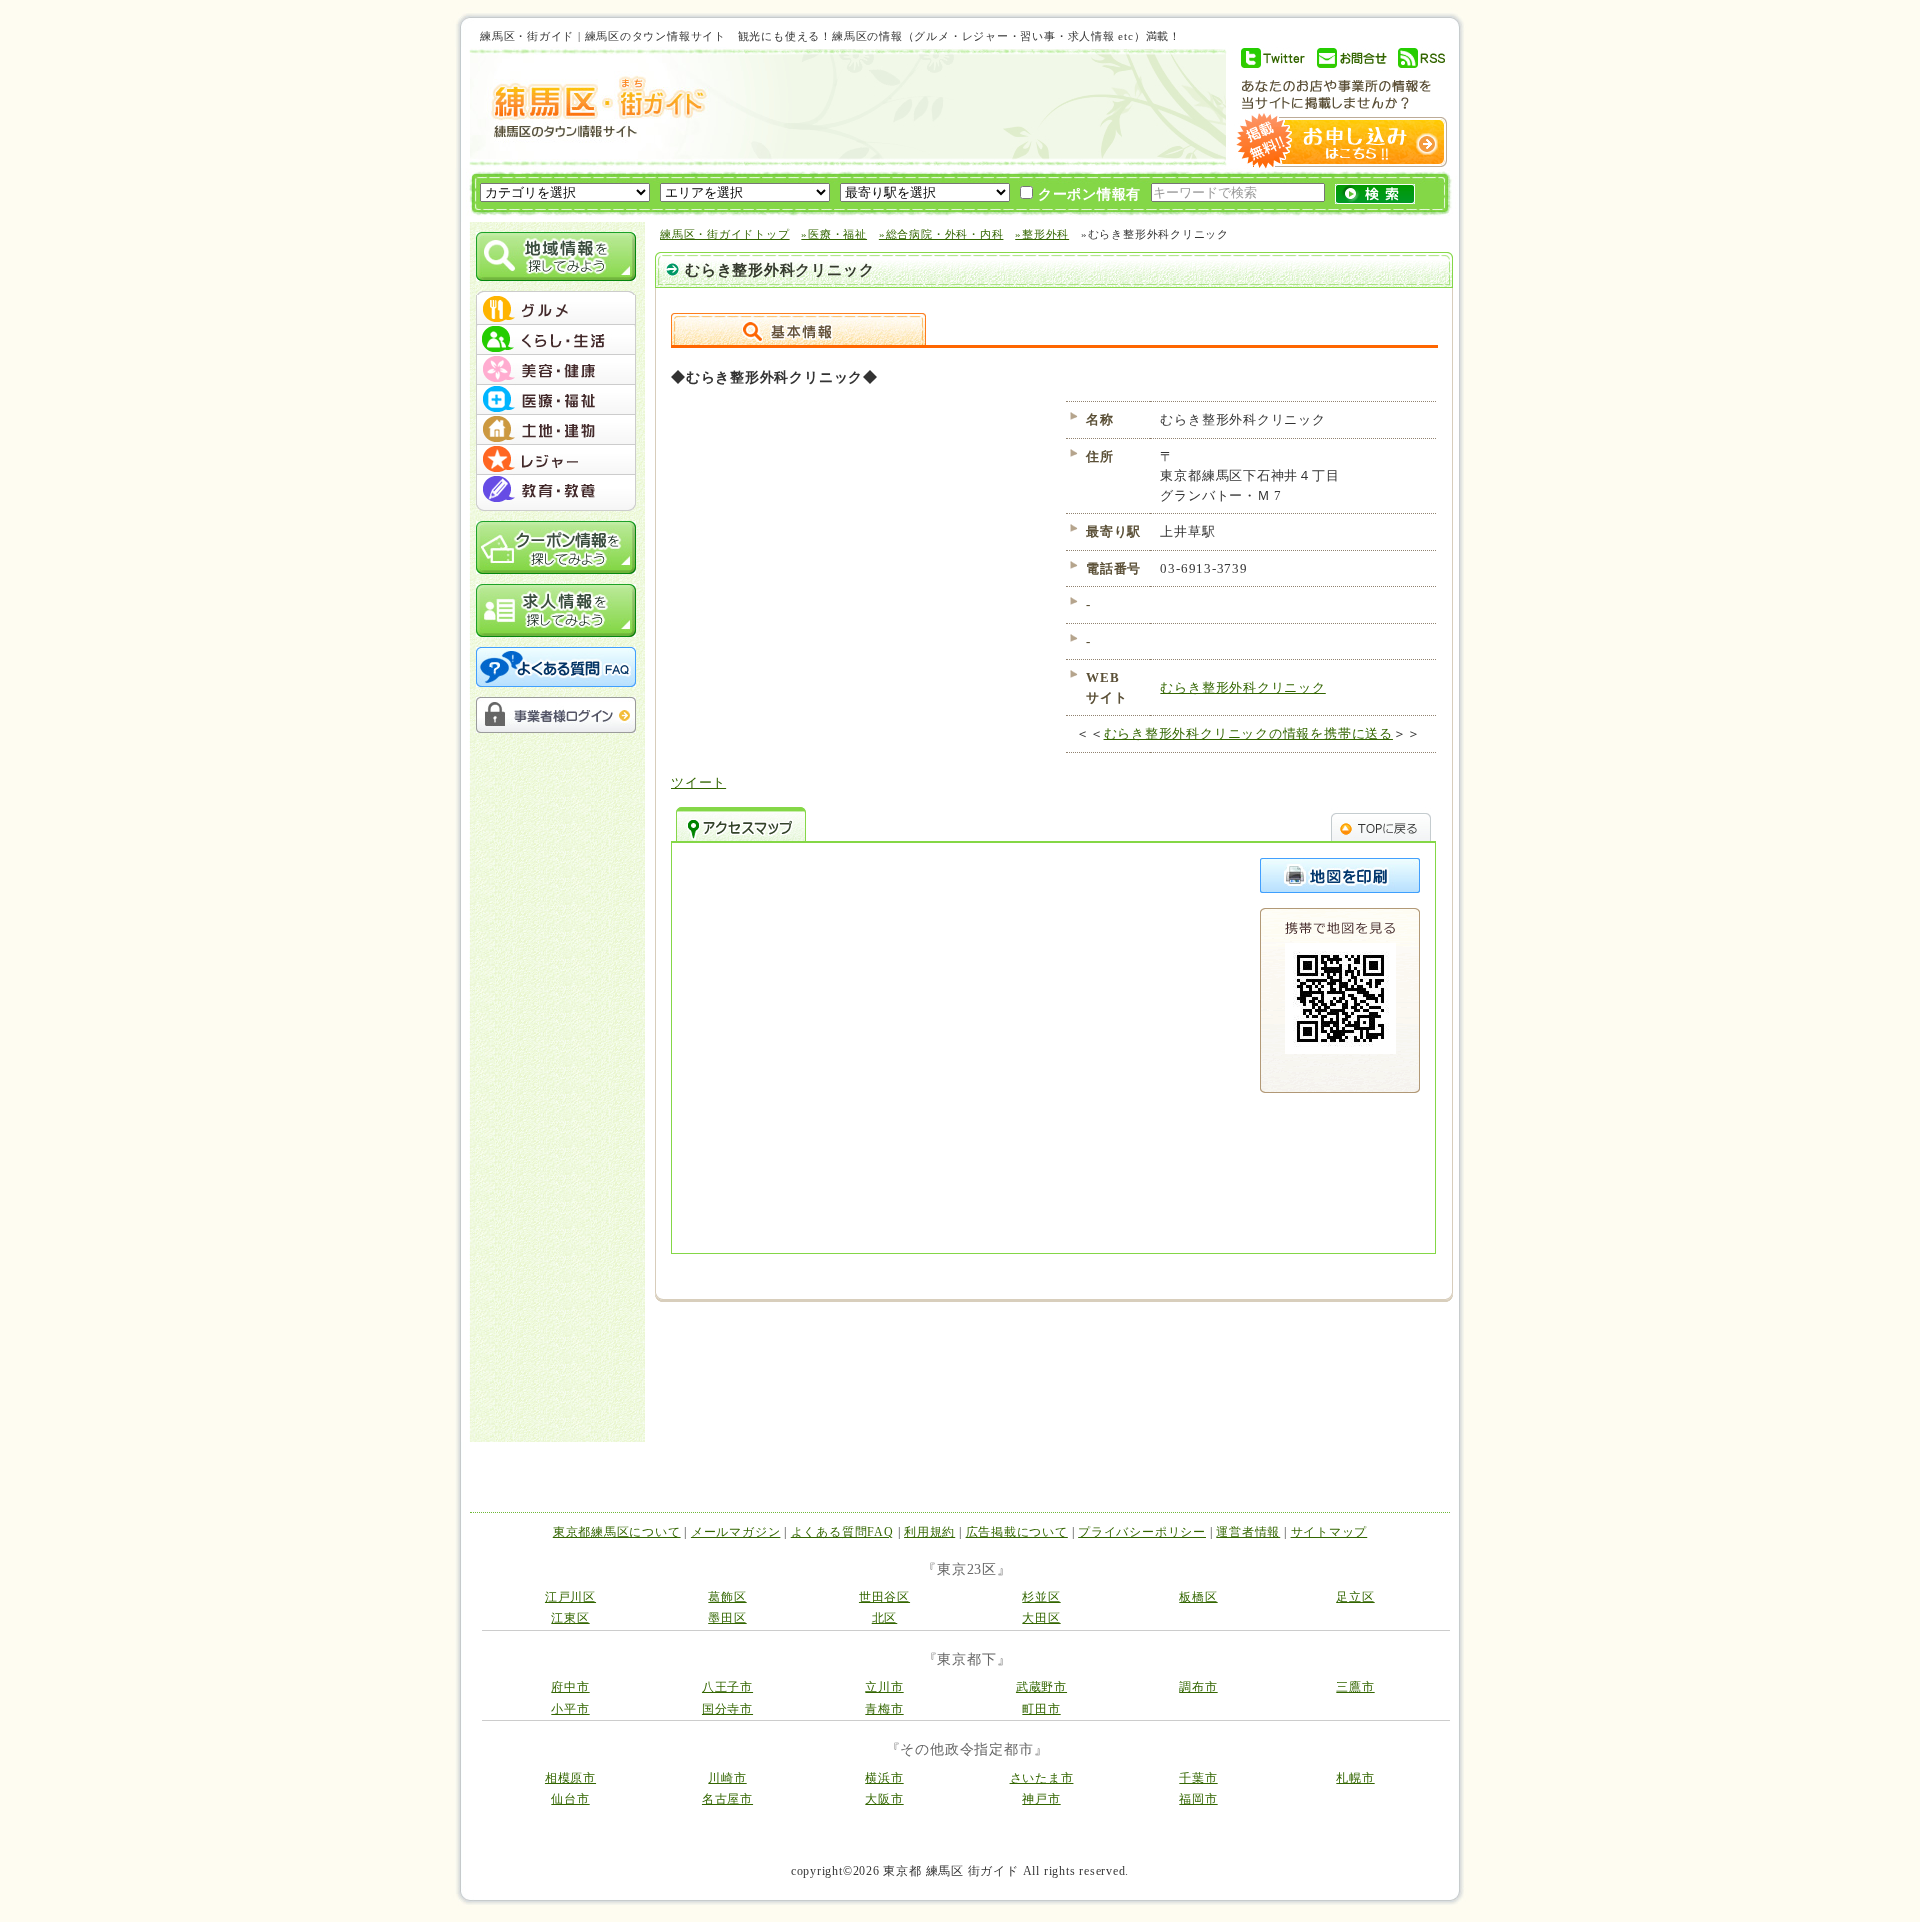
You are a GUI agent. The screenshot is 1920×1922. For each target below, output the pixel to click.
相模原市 (570, 1778)
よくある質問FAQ (842, 1532)
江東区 (570, 1618)
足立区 (1355, 1597)
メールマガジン (735, 1532)
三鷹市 (1355, 1687)
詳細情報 (798, 329)
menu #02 (556, 340)
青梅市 (884, 1709)
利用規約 (929, 1532)
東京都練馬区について (617, 1532)
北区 (885, 1618)
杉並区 (1041, 1597)
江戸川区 (570, 1597)
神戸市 (1041, 1799)
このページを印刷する (1340, 875)
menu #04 (556, 400)
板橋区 (1198, 1597)
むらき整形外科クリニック (1242, 687)
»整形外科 (1042, 234)
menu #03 (556, 370)
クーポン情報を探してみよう (556, 547)
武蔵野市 (1041, 1687)
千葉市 (1198, 1778)
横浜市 (884, 1778)
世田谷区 (884, 1597)
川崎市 (727, 1778)
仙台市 (570, 1799)
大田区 (1041, 1618)
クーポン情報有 (1087, 194)
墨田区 (727, 1618)
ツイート (698, 782)
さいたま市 (1042, 1778)
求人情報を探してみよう (556, 610)
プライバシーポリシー (1142, 1532)
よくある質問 (556, 667)
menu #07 (556, 490)
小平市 (570, 1709)
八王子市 (727, 1687)
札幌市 (1355, 1778)
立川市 (884, 1687)
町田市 (1041, 1709)
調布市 (1198, 1687)
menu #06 (556, 460)
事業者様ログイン (556, 715)
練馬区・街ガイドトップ (725, 234)
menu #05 (556, 430)
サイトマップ (1329, 1532)
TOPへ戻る (1381, 824)
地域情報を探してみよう (556, 256)
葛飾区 (727, 1597)
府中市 (570, 1687)
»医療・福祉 (834, 234)
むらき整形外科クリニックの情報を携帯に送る (1248, 733)
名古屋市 (727, 1799)
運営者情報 (1248, 1532)
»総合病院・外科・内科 (941, 234)
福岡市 (1198, 1799)
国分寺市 (727, 1709)
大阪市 (884, 1799)
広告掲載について (1017, 1532)
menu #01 (556, 310)
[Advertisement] (964, 107)
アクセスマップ (741, 824)
